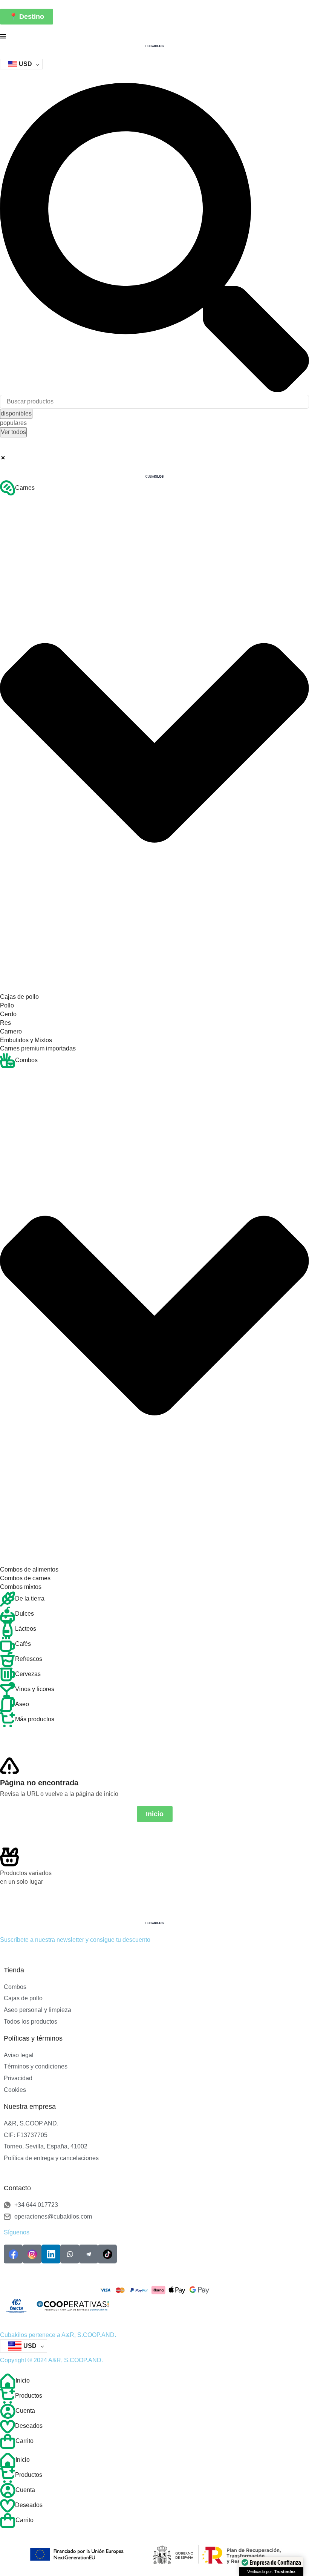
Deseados (29, 2426)
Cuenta (25, 2411)
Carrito (24, 2441)
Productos (29, 2396)
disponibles (16, 413)
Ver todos (13, 432)
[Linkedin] (51, 2254)
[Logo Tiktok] (107, 2254)
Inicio (23, 2380)
